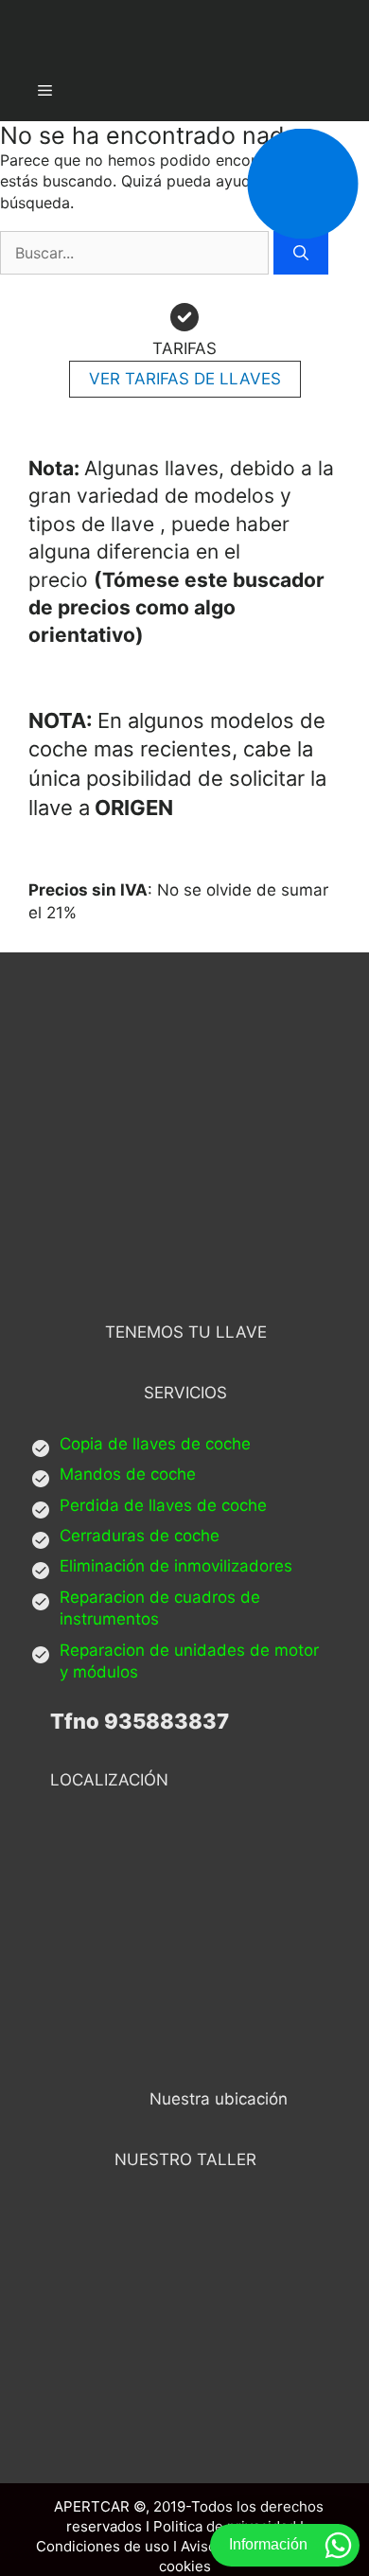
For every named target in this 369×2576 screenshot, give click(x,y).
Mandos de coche (128, 1474)
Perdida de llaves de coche (163, 1505)
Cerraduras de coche (140, 1536)
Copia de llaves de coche (155, 1444)
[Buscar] (301, 253)
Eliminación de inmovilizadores (176, 1566)
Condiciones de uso (103, 2546)
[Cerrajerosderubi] (184, 30)
